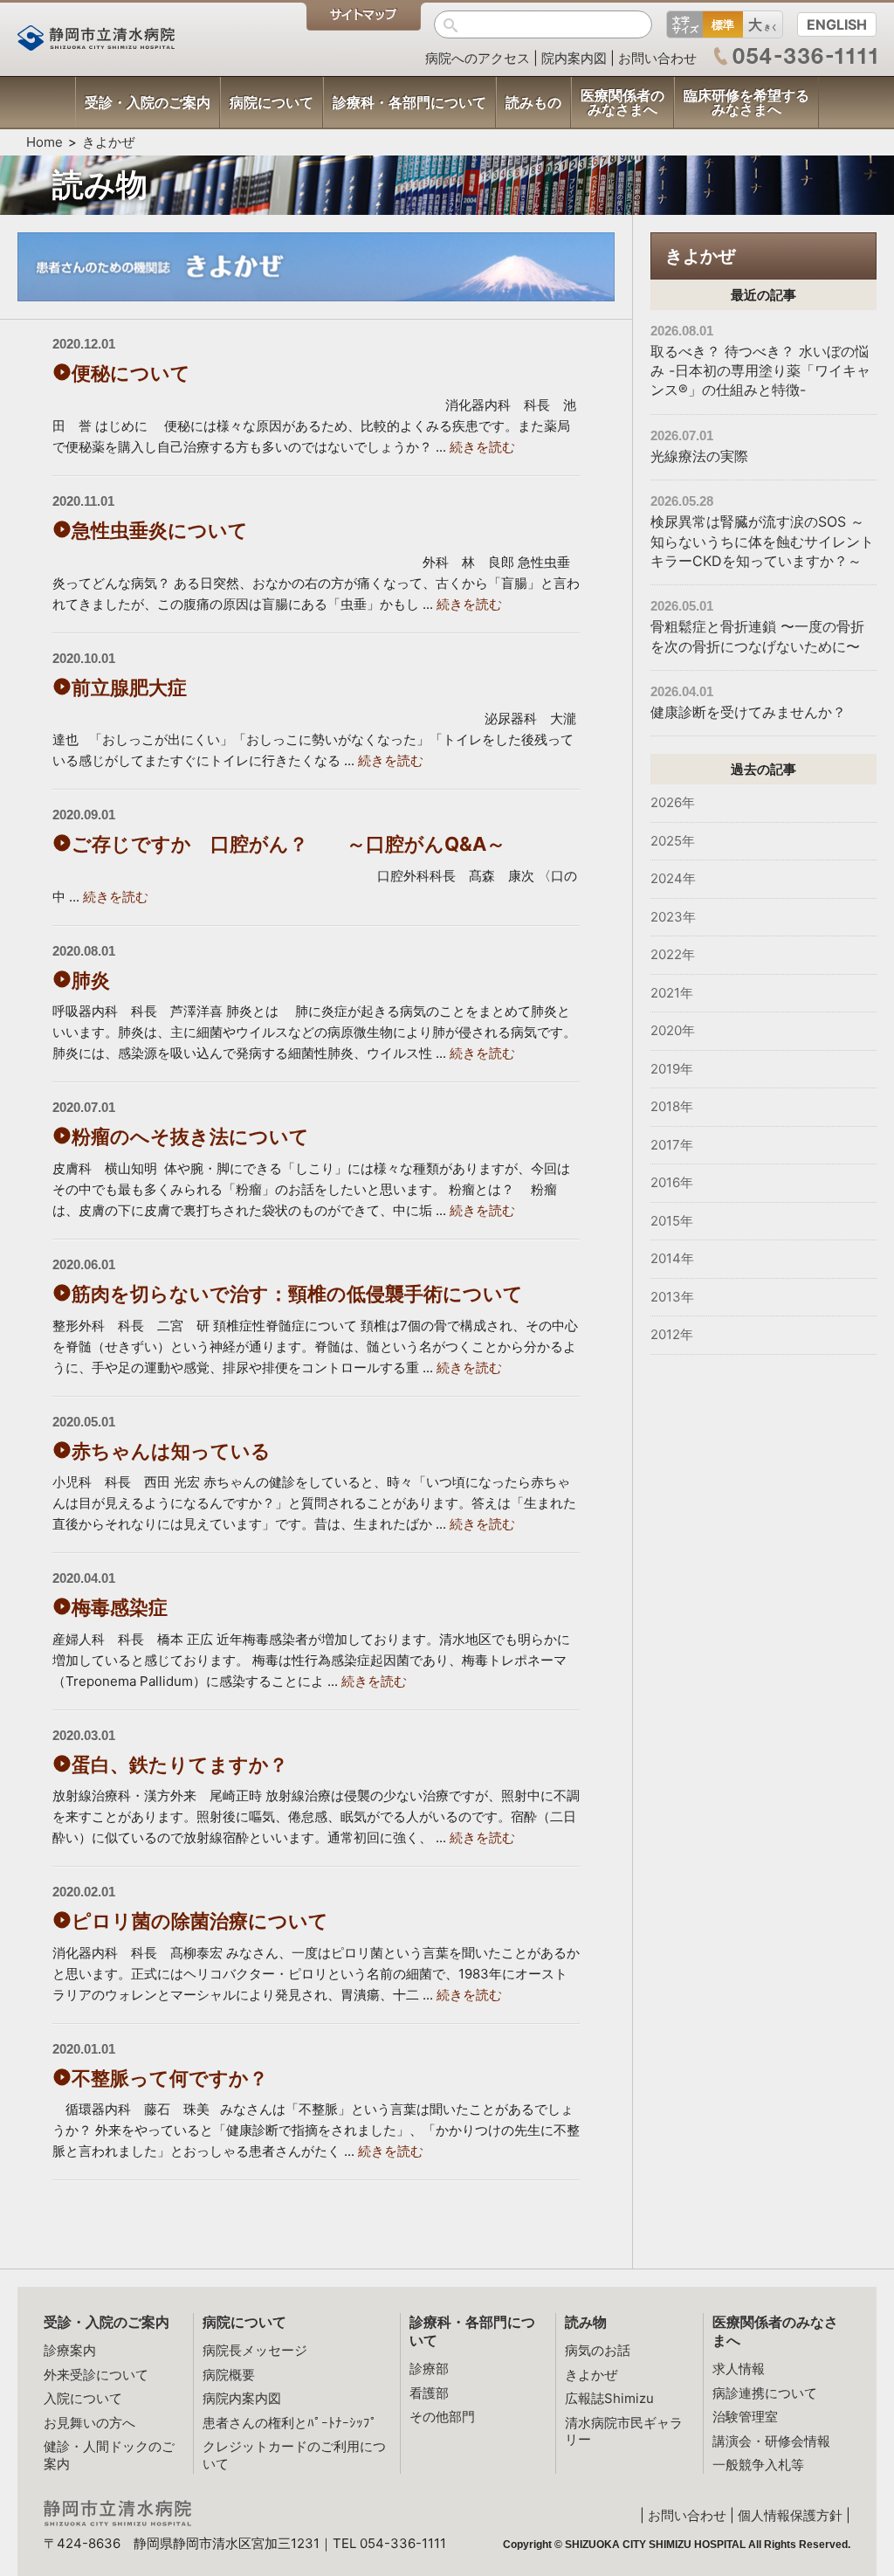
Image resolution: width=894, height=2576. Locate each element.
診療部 (429, 2369)
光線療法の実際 (699, 456)
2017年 (672, 1145)
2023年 (673, 917)
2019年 (672, 1069)
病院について (244, 2322)
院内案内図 (574, 58)
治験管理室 (745, 2417)
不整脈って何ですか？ (179, 2078)
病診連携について (765, 2393)
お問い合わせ (657, 58)
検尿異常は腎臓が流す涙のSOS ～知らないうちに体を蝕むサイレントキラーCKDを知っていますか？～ (762, 541)
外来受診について (96, 2375)
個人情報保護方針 (790, 2515)
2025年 (673, 841)
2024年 (673, 878)
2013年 (672, 1297)
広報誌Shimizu (609, 2398)
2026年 (673, 802)
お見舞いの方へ (89, 2423)
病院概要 (229, 2375)
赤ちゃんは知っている (171, 1451)
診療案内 (70, 2350)
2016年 (672, 1182)
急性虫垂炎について (160, 530)
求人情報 (739, 2369)
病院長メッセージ (255, 2350)
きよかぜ (108, 142)
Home (45, 142)
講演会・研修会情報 (771, 2441)
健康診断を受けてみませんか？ (748, 712)
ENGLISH (837, 24)
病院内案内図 (242, 2398)
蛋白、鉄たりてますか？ (180, 1765)
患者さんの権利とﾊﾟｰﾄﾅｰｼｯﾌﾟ (290, 2423)
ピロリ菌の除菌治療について (200, 1921)
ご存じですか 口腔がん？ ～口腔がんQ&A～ (289, 844)
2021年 (672, 993)
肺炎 (91, 980)
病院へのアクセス (478, 58)
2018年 (672, 1106)
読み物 (586, 2322)
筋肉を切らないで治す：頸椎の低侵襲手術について (297, 1294)
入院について (83, 2398)
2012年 (672, 1334)
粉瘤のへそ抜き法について (190, 1136)
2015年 (672, 1221)
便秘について (131, 373)
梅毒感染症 (120, 1607)
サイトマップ (364, 17)
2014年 (672, 1258)
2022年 (673, 954)
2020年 (673, 1030)
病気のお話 (598, 2350)
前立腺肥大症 (129, 687)
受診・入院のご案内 (107, 2322)
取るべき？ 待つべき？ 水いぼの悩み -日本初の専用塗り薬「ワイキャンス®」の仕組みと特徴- (760, 371)
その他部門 (442, 2417)
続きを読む (482, 447)
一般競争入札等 (758, 2465)
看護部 (429, 2393)
